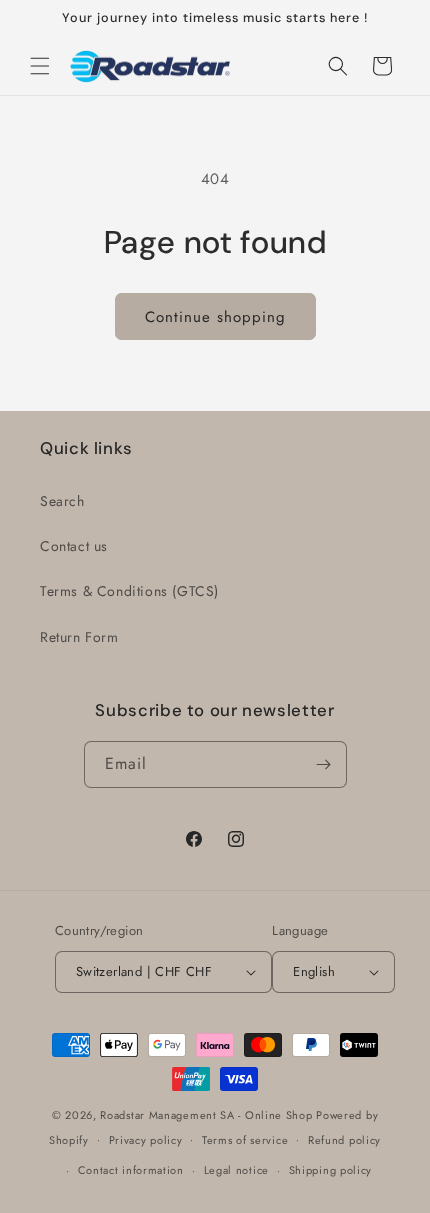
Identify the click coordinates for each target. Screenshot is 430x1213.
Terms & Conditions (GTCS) (129, 591)
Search (62, 501)
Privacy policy (146, 1140)
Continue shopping (215, 317)
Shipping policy (331, 1170)
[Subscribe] (324, 764)
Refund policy (344, 1140)
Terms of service (245, 1140)
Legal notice (236, 1170)
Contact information (131, 1170)
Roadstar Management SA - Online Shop (206, 1115)
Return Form (79, 637)
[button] (40, 66)
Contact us (74, 546)
